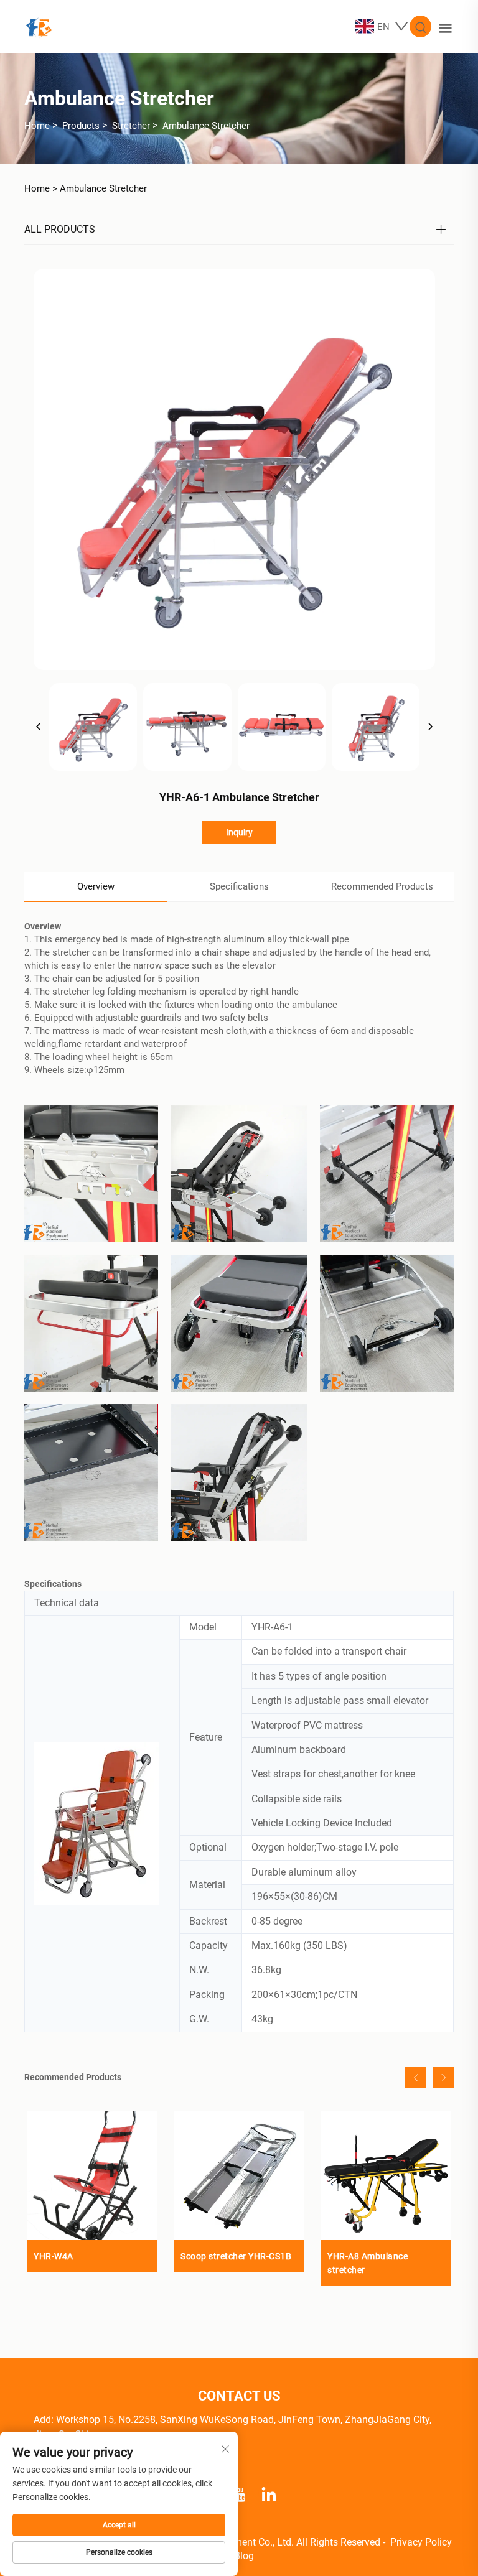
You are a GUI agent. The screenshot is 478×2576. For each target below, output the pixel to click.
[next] (430, 727)
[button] (416, 2078)
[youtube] (239, 2493)
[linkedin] (269, 2493)
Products (81, 126)
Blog (244, 2556)
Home (37, 126)
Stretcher (131, 126)
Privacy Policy (421, 2542)
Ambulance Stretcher (206, 126)
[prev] (39, 727)
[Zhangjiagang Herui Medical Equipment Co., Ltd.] (39, 26)
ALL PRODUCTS (60, 229)
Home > (41, 188)
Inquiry (239, 832)
